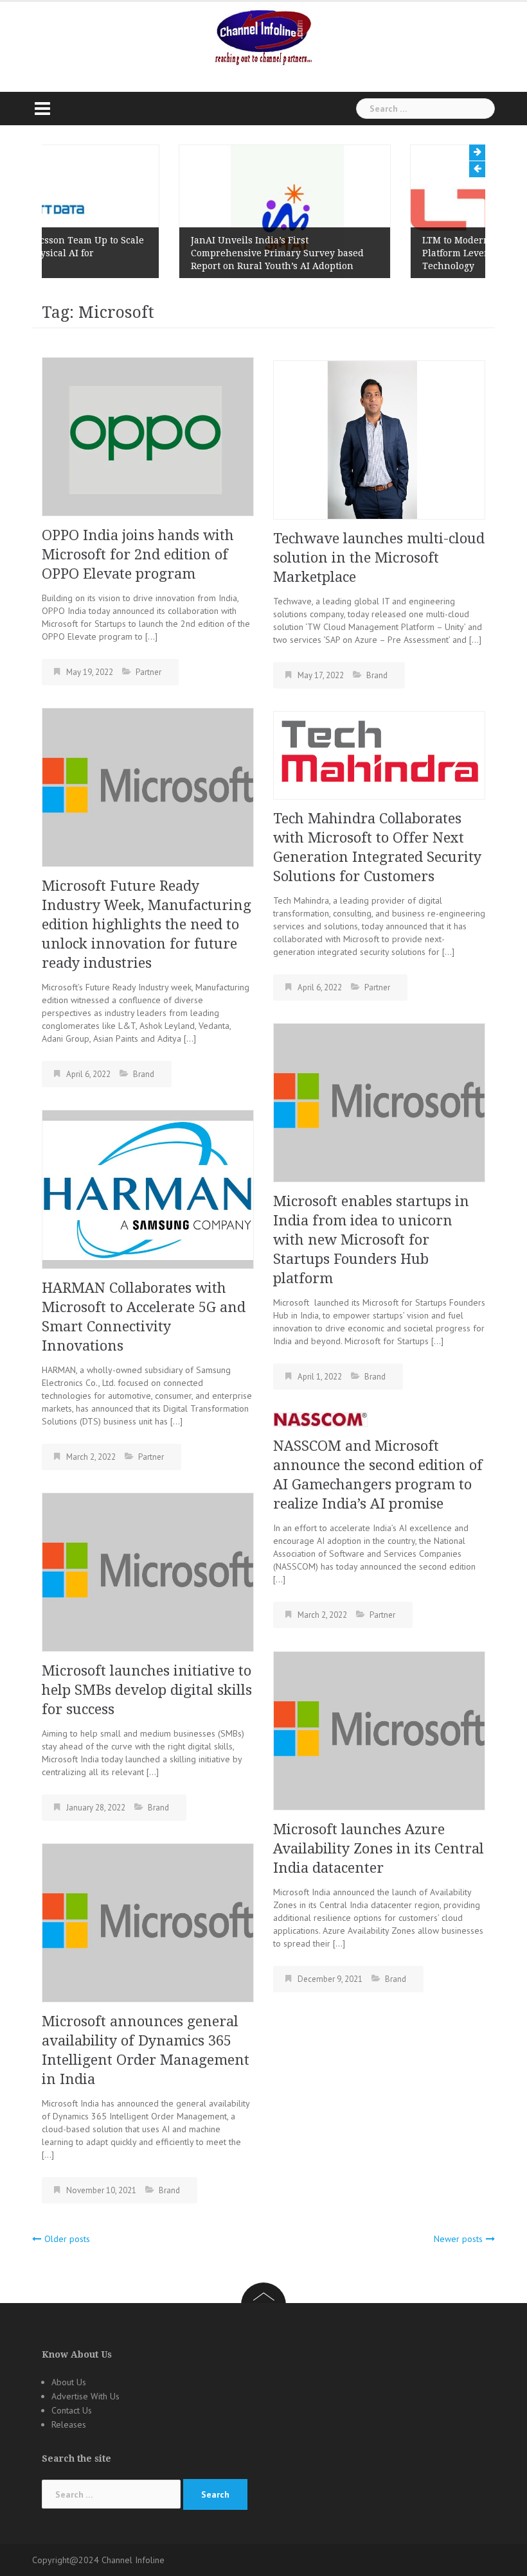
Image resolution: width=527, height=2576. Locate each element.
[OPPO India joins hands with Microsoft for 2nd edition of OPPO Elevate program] (148, 435)
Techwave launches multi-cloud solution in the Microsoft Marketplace (379, 558)
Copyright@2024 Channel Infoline (98, 2560)
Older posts (67, 2239)
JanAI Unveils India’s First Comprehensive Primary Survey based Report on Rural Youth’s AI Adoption (140, 253)
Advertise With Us (85, 2396)
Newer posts (458, 2239)
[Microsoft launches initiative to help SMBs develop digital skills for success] (148, 1571)
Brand (377, 675)
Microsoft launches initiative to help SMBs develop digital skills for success (147, 1690)
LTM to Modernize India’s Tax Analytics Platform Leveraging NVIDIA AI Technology (374, 253)
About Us (69, 2382)
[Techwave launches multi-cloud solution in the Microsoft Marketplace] (379, 439)
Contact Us (72, 2410)
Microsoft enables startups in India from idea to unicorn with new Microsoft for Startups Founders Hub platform (371, 1240)
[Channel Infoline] (263, 37)
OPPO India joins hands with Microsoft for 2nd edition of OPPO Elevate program (138, 555)
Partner (148, 672)
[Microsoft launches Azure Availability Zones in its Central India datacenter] (379, 1730)
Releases (69, 2424)
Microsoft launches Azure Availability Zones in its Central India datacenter (379, 1849)
